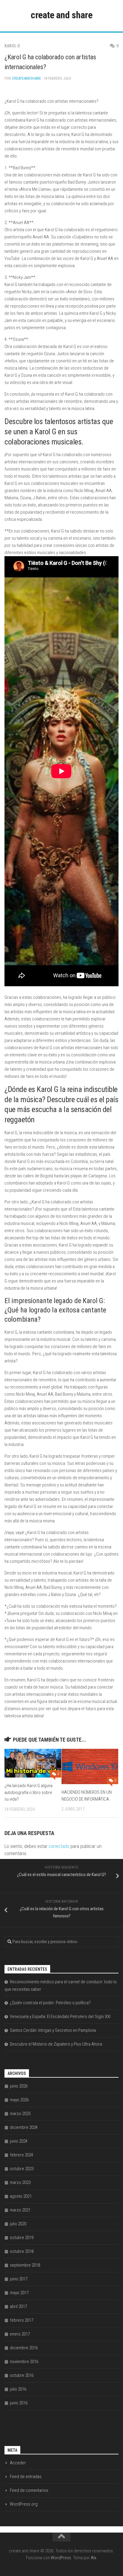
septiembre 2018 (25, 2265)
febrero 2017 (21, 2320)
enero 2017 (20, 2334)
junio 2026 (19, 2086)
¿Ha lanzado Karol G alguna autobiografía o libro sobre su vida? (29, 1792)
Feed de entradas (26, 2477)
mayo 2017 (19, 2293)
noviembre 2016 (24, 2362)
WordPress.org (24, 2504)
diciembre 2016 (24, 2348)
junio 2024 (19, 2141)
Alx (93, 2558)
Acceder (18, 2463)
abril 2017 (18, 2306)
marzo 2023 (20, 2182)
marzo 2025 (20, 2114)
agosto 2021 (21, 2196)
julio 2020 (18, 2224)
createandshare (26, 78)
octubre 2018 (22, 2251)
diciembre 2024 (24, 2127)
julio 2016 (18, 2389)
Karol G (12, 46)
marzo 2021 (20, 2210)
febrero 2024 (21, 2155)
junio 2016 (19, 2403)
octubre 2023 (22, 2169)
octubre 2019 (22, 2238)
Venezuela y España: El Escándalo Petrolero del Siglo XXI (60, 2017)
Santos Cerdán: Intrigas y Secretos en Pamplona (53, 2030)
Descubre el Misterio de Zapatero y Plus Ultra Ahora (56, 2044)
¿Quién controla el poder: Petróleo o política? (50, 2003)
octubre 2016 (22, 2375)
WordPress (61, 2558)
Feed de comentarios (29, 2490)
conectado (59, 1846)
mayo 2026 (19, 2100)
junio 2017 (19, 2279)
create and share (61, 15)
